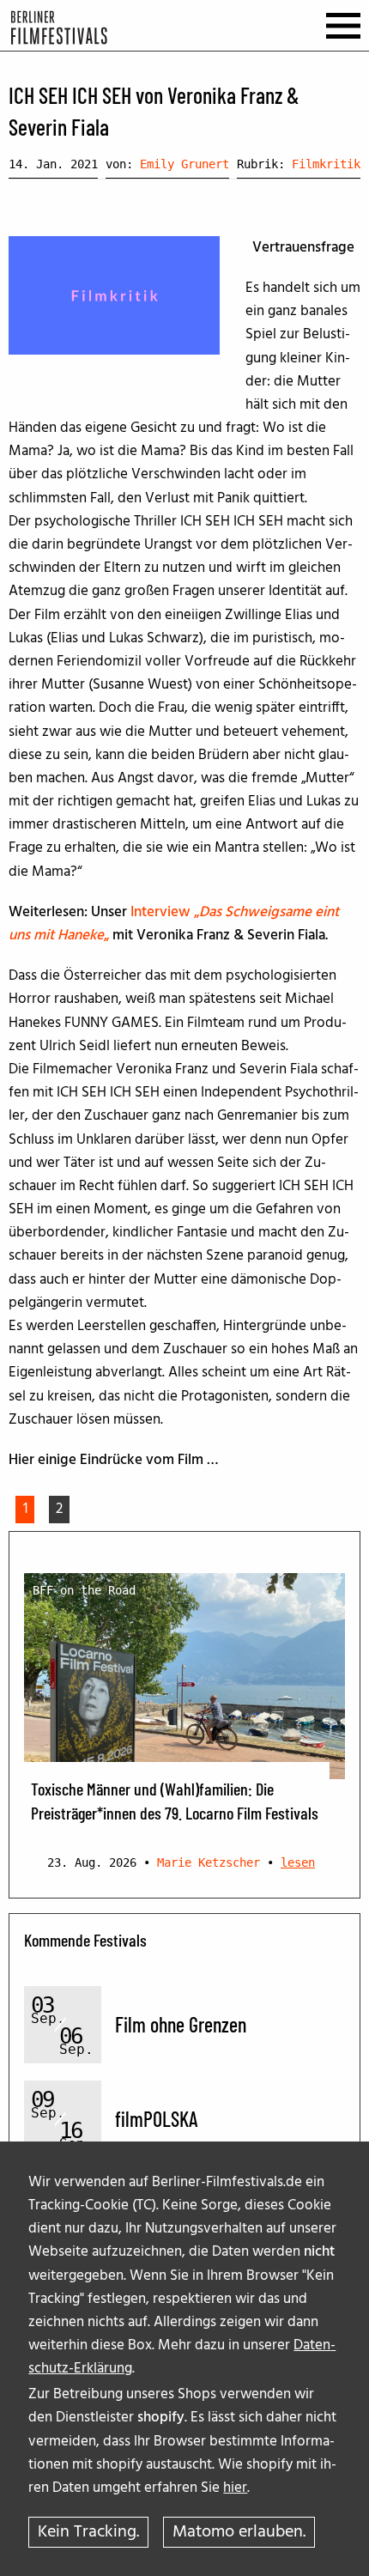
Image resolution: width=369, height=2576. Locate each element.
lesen (298, 1862)
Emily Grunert (184, 164)
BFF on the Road (84, 1590)
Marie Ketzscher (209, 1862)
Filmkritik (326, 164)
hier (235, 2488)
